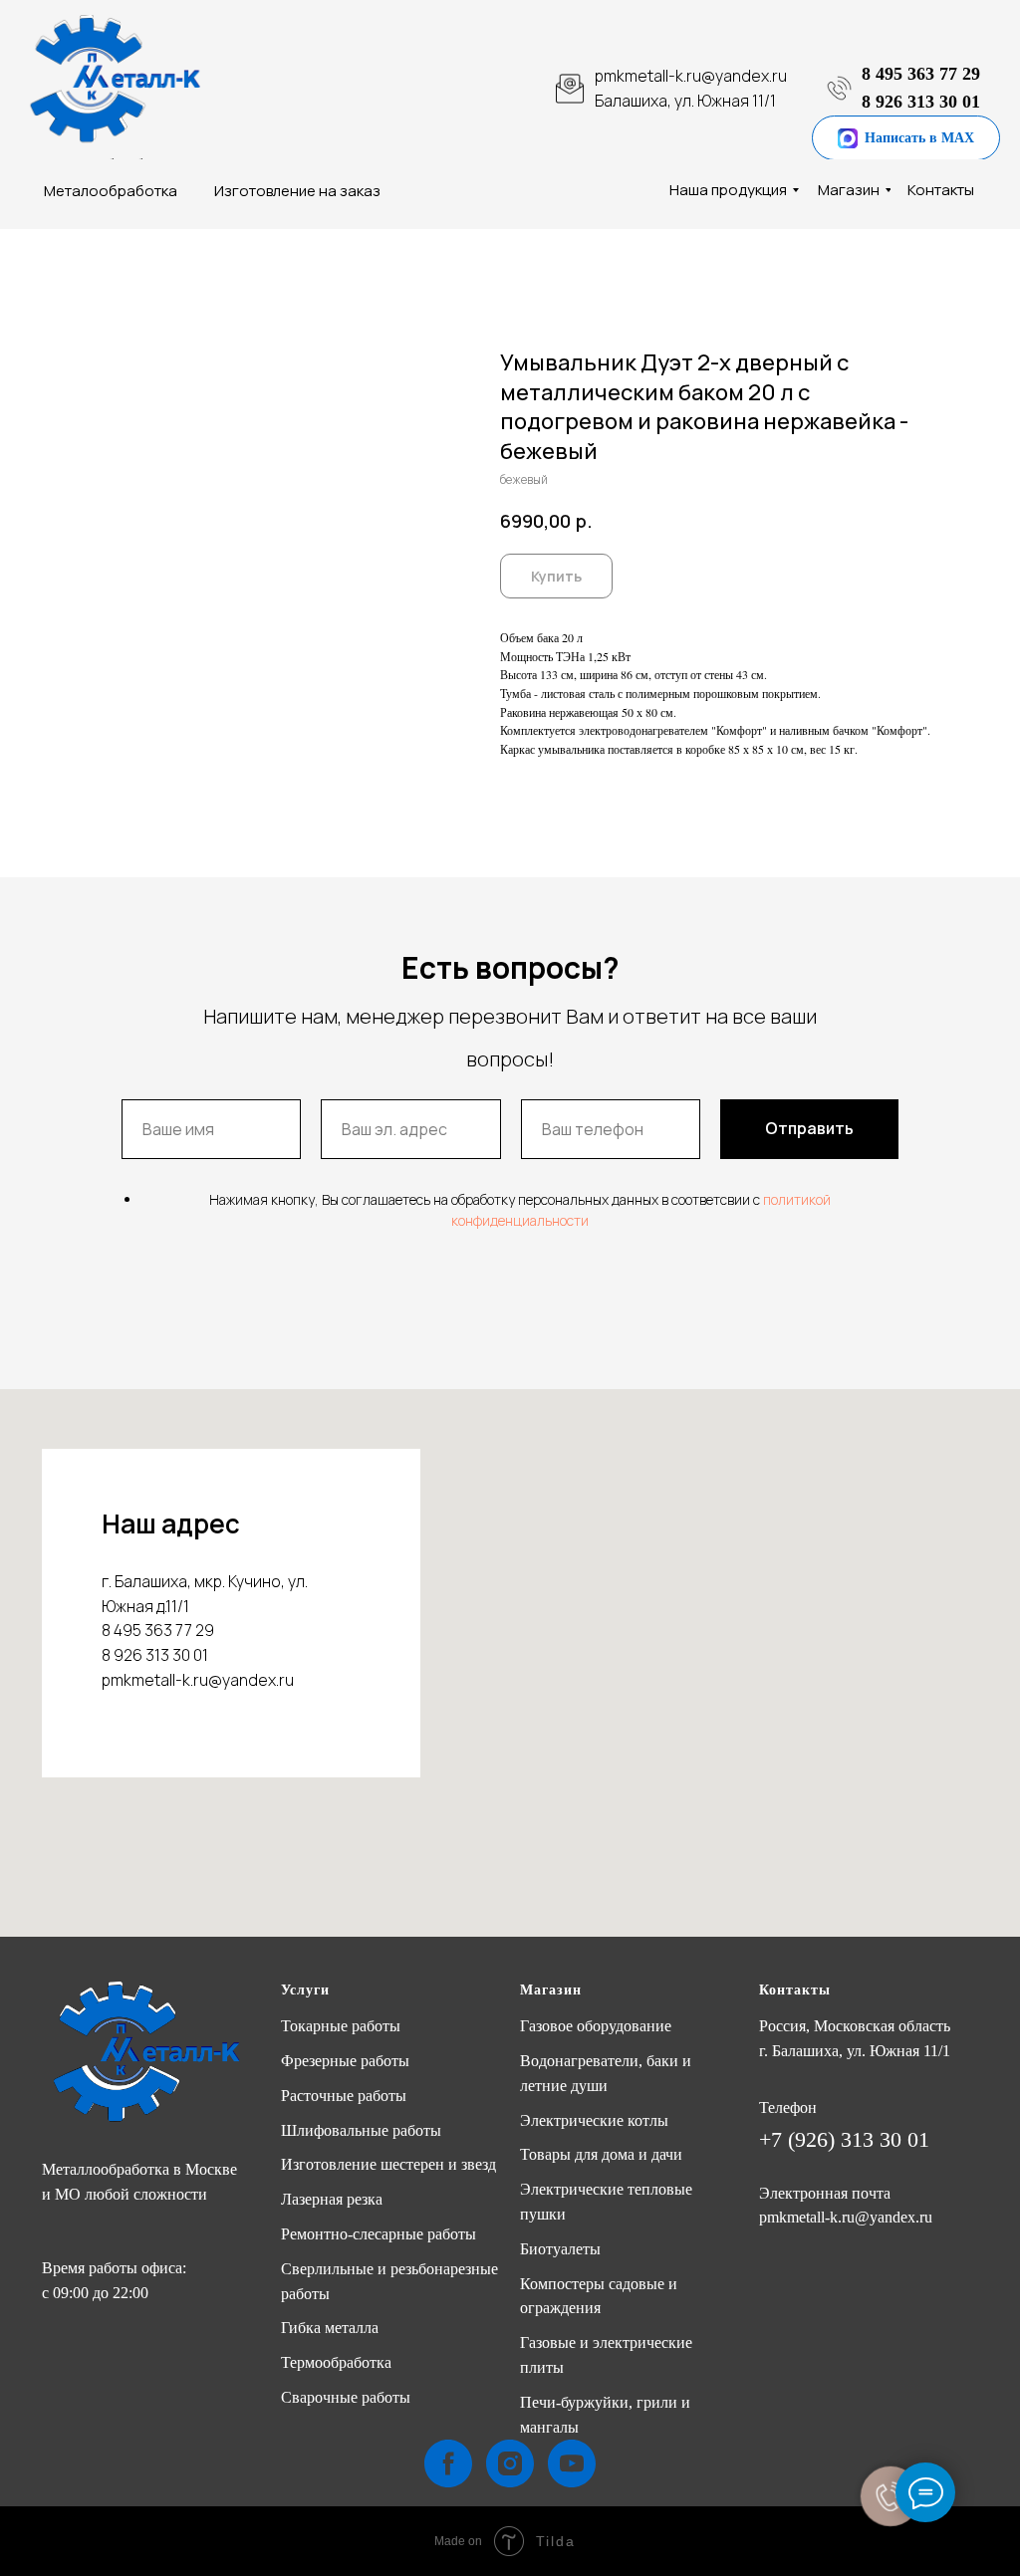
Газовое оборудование (596, 2026)
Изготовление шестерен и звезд (388, 2164)
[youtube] (572, 2463)
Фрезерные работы (345, 2061)
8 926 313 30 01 (921, 102)
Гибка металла (330, 2328)
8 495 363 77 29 (921, 74)
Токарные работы (341, 2026)
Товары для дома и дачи (601, 2154)
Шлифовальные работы (361, 2130)
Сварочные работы (346, 2397)
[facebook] (448, 2463)
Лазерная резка (332, 2199)
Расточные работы (344, 2096)
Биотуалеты (560, 2249)
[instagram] (510, 2463)
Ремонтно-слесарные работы (379, 2234)
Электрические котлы (594, 2120)
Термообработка (336, 2362)
